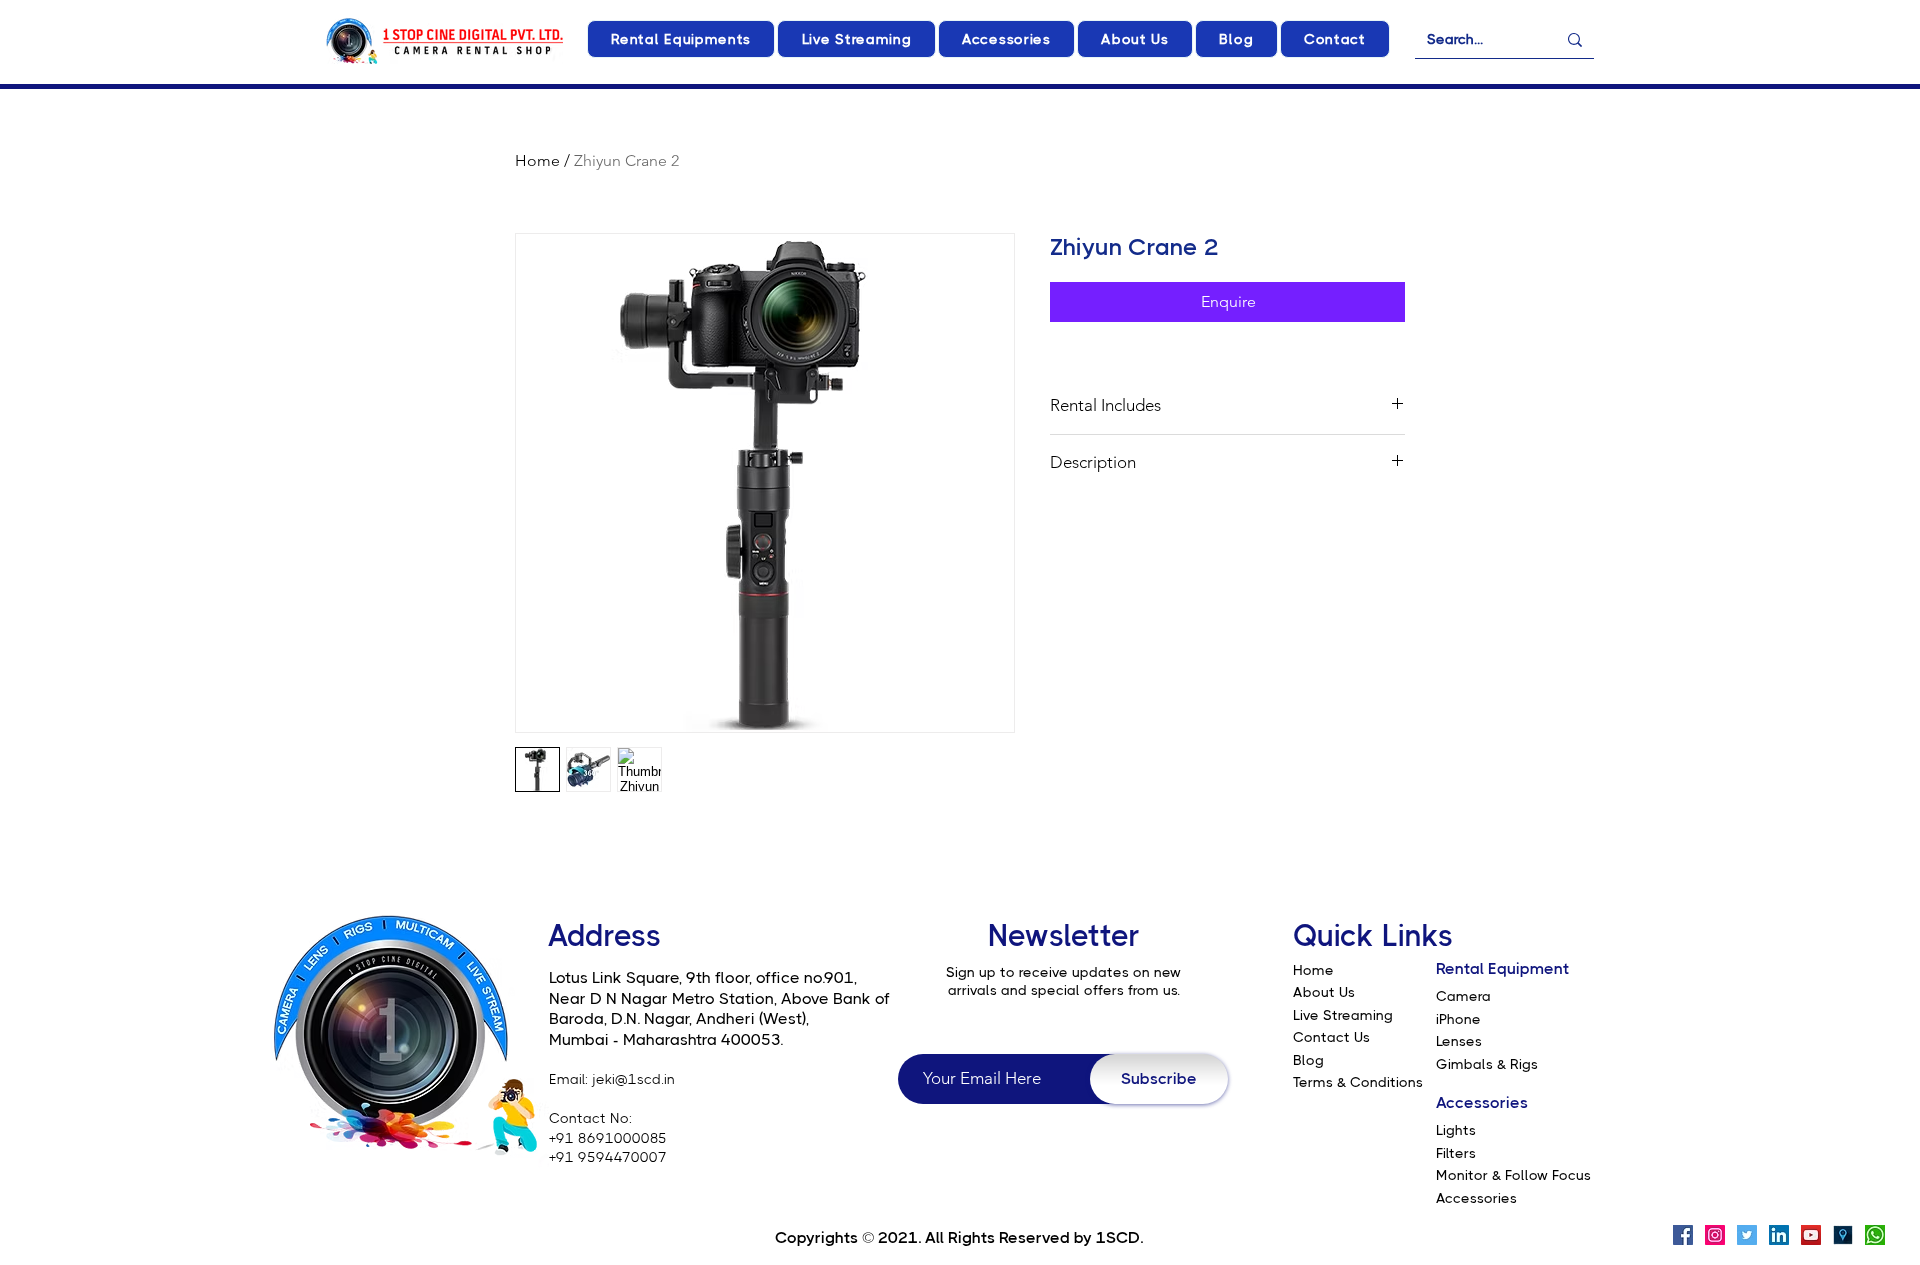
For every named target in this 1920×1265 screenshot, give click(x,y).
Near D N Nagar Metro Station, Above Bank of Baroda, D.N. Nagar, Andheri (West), (719, 1009)
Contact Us (1331, 1037)
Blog (1308, 1060)
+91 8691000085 (608, 1138)
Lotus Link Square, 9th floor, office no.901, (703, 977)
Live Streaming (1343, 1015)
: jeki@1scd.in (630, 1079)
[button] (681, 39)
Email (567, 1079)
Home (537, 160)
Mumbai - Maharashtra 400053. (666, 1039)
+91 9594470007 (608, 1157)
